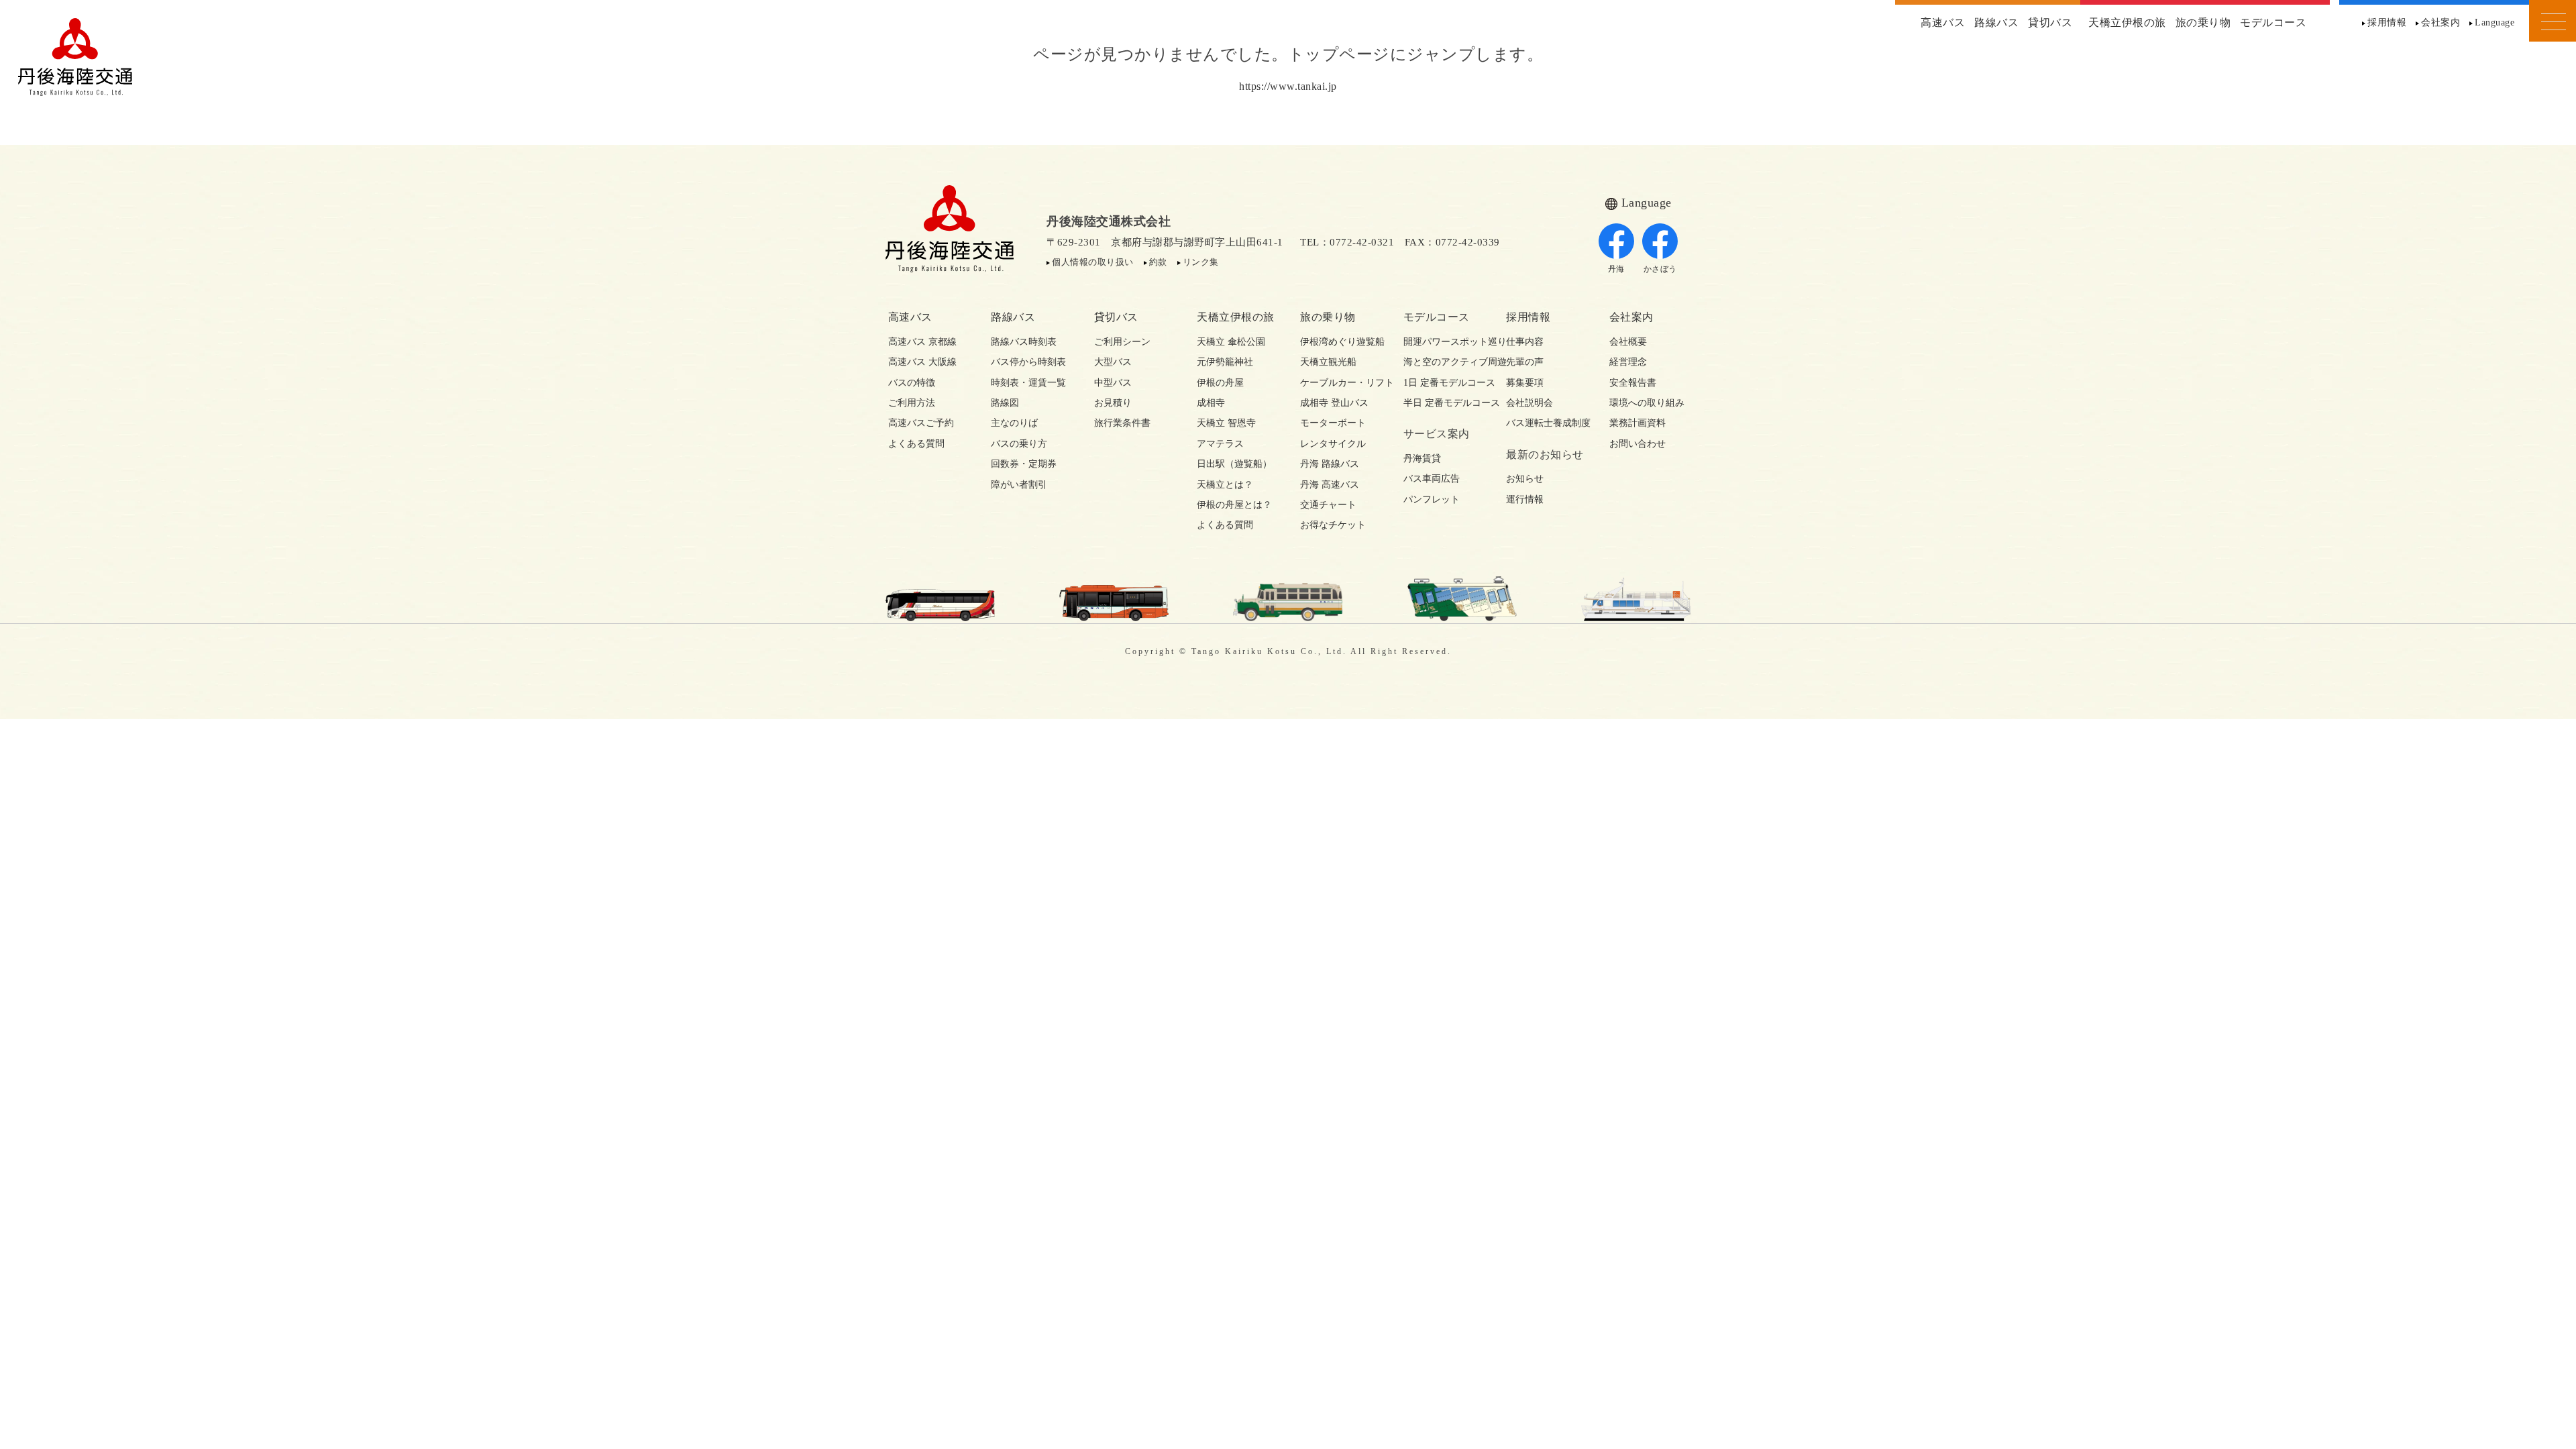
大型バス (1113, 362)
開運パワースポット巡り (1443, 342)
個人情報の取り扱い (1093, 262)
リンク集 (1201, 262)
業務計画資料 (1638, 423)
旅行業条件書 (1122, 423)
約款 (1158, 262)
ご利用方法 (912, 403)
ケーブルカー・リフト (1340, 383)
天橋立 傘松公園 (1231, 342)
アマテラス (1220, 444)
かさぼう (1660, 269)
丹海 (1616, 269)
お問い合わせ (1638, 444)
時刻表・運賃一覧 (1028, 383)
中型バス (1113, 383)
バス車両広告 (1432, 479)
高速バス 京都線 (922, 342)
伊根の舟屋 (1220, 383)
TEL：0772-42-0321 (1347, 242)
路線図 (1005, 403)
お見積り (1113, 403)
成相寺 (1211, 403)
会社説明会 (1529, 403)
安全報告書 (1633, 383)
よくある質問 (916, 444)
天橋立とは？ (1225, 485)
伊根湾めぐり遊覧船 (1340, 342)
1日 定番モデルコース (1443, 383)
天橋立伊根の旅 (2127, 22)
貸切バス (2050, 22)
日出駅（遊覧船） (1234, 464)
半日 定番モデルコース (1443, 403)
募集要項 (1525, 383)
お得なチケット (1333, 525)
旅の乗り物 (2203, 22)
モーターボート (1333, 423)
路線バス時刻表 (1024, 342)
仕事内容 (1525, 342)
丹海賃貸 (1422, 459)
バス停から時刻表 (1028, 362)
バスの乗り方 (1019, 444)
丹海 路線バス (1330, 464)
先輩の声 (1525, 362)
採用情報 (2387, 22)
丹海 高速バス (1330, 485)
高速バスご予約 (921, 423)
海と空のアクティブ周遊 (1443, 362)
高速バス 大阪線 (922, 362)
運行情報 (1525, 499)
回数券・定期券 (1024, 464)
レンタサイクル (1333, 444)
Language (2494, 22)
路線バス (1996, 22)
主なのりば (1014, 423)
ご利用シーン (1122, 342)
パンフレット (1432, 499)
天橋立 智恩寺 (1226, 423)
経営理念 (1628, 362)
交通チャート (1328, 505)
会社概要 (1628, 342)
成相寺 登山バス (1334, 403)
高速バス (1943, 22)
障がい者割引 (1019, 485)
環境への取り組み (1647, 403)
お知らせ (1525, 479)
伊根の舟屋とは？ (1234, 505)
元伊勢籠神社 (1225, 362)
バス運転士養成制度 (1546, 423)
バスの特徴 (912, 383)
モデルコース (2273, 22)
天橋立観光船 (1328, 362)
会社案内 (2440, 22)
